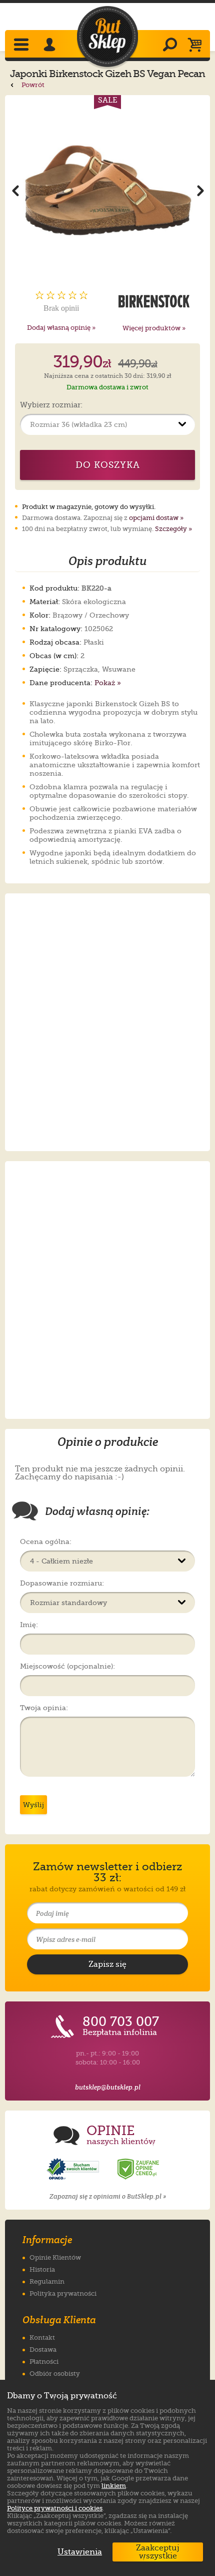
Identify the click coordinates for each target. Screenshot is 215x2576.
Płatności (44, 2362)
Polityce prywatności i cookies (55, 2508)
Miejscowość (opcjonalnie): (67, 1666)
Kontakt (42, 2338)
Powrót (32, 85)
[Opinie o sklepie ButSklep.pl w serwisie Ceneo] (139, 2169)
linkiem (114, 2486)
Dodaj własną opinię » (61, 328)
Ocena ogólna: (46, 1541)
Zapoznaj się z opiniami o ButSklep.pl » (108, 2196)
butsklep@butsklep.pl (108, 2087)
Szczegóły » (173, 529)
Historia (42, 2269)
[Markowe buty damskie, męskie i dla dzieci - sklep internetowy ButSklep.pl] (107, 37)
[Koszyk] (197, 46)
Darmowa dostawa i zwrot (107, 387)
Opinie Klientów (55, 2257)
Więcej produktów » (154, 328)
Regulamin (47, 2281)
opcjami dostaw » (156, 518)
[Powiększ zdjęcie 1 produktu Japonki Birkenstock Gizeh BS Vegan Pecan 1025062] (107, 190)
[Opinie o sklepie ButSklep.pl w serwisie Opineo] (74, 2169)
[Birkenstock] (154, 301)
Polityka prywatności (63, 2293)
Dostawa (43, 2350)
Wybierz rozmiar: (51, 405)
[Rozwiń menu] (22, 46)
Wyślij (33, 1805)
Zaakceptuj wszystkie (158, 2552)
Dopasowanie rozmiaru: (62, 1583)
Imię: (29, 1625)
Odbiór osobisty (55, 2374)
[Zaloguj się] (51, 46)
